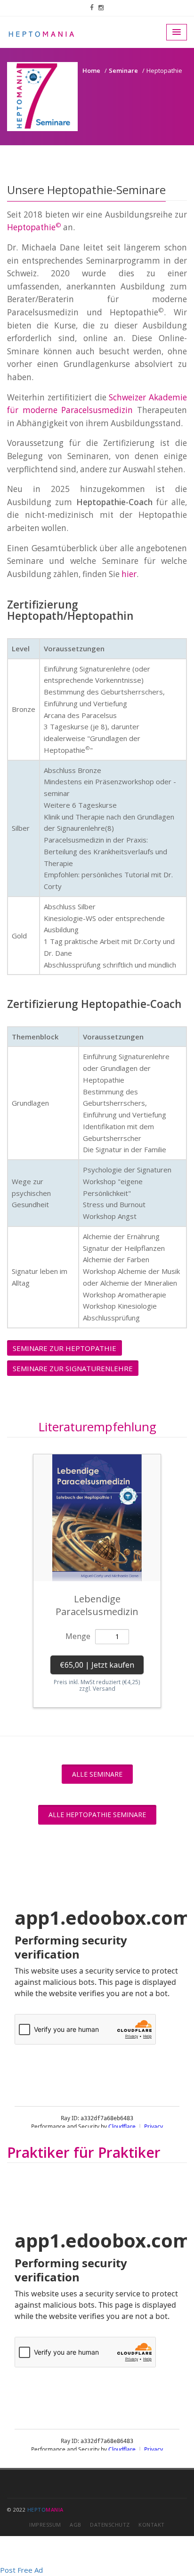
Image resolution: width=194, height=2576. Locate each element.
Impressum (45, 2525)
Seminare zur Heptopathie (65, 1348)
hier (129, 574)
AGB (76, 2525)
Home (91, 70)
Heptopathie (34, 227)
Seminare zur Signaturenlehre (73, 1368)
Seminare (123, 70)
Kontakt (152, 2525)
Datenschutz (110, 2525)
